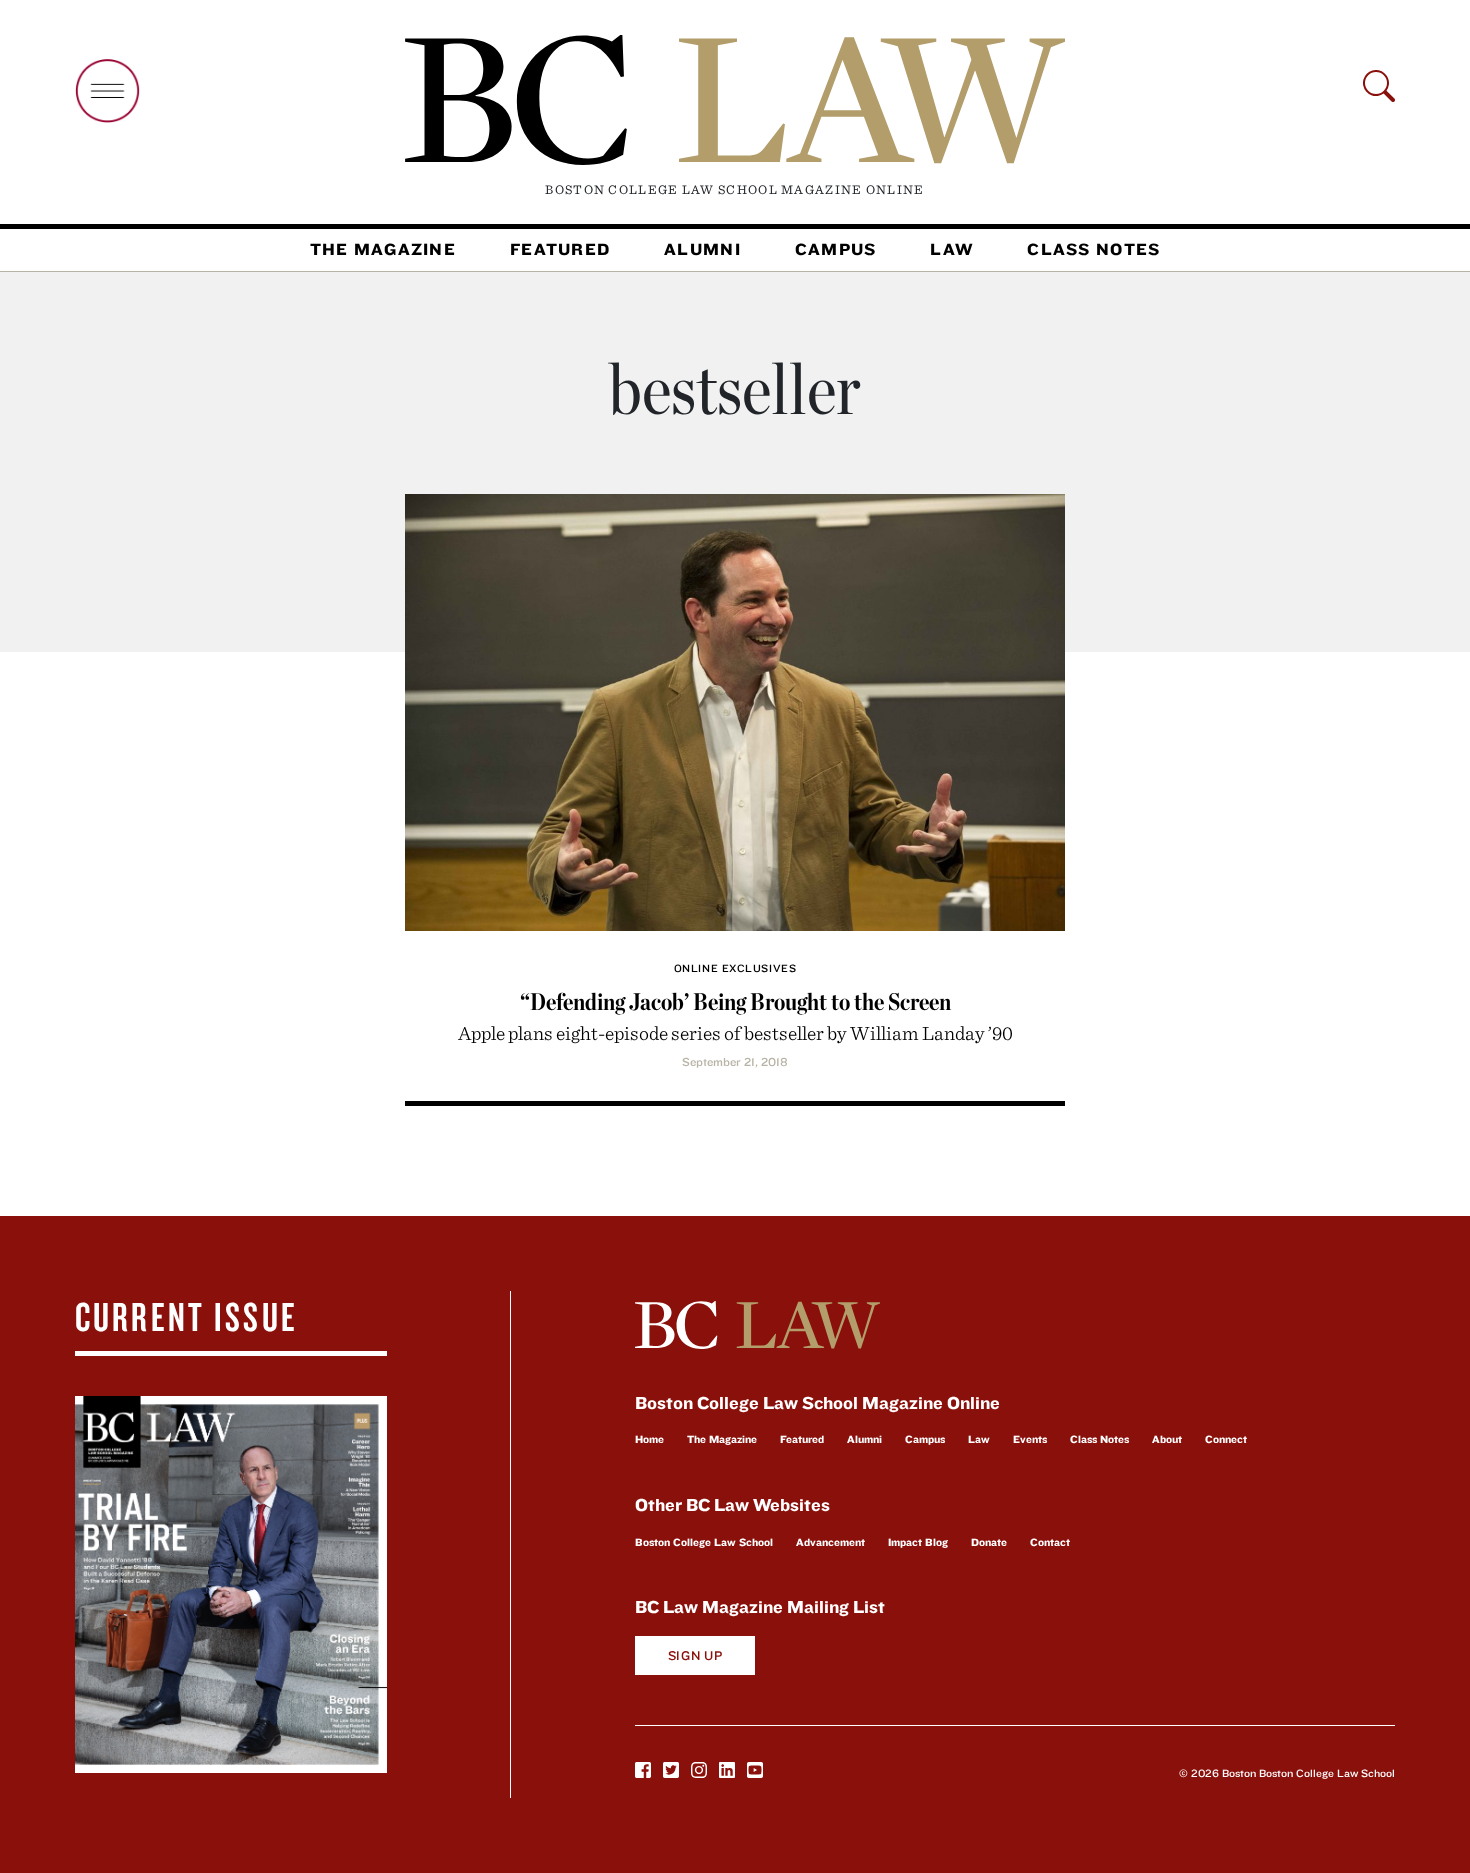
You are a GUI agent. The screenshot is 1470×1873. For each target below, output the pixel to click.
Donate (989, 1542)
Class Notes (1093, 249)
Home (649, 1439)
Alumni (702, 249)
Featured (560, 249)
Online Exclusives (735, 968)
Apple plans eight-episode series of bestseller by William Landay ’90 (735, 1032)
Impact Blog (918, 1542)
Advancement (830, 1542)
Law (951, 249)
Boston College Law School (704, 1542)
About (1167, 1439)
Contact (1050, 1542)
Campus (836, 249)
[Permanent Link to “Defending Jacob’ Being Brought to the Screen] (735, 709)
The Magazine (383, 249)
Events (1030, 1439)
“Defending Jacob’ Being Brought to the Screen (735, 1001)
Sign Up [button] (695, 1655)
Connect (1226, 1439)
